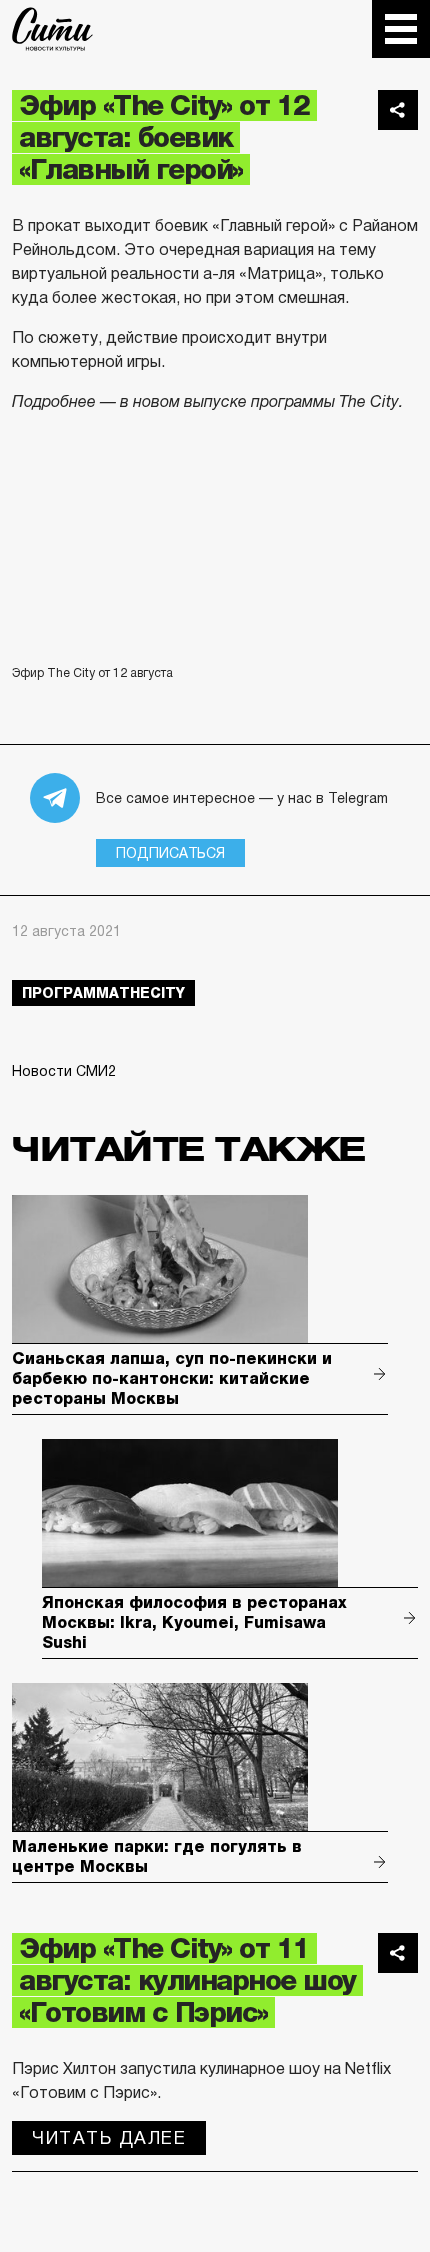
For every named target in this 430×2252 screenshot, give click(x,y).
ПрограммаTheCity (103, 993)
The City (52, 29)
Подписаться (170, 853)
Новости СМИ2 (64, 1071)
